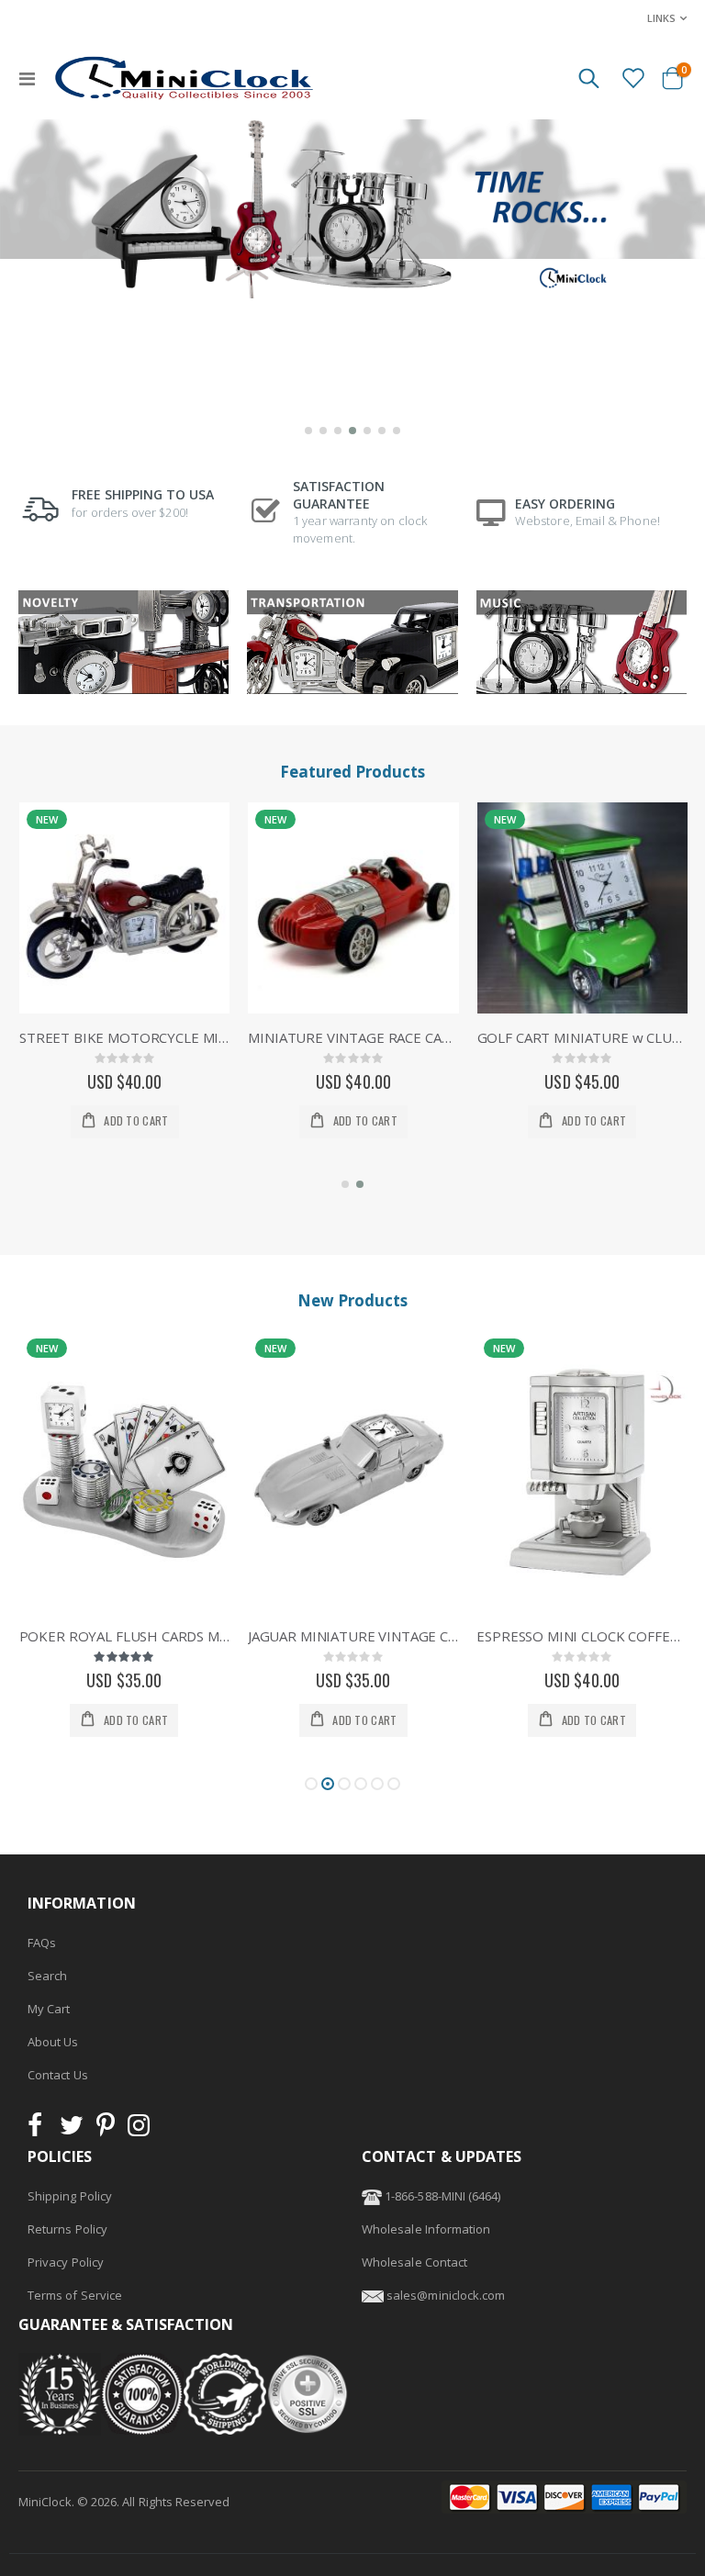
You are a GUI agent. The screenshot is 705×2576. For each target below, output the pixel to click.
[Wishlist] (632, 77)
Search (47, 1976)
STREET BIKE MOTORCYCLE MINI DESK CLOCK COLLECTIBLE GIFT (124, 1037)
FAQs (42, 1943)
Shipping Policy (70, 2196)
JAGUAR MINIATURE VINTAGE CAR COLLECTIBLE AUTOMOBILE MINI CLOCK (353, 1636)
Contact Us (58, 2075)
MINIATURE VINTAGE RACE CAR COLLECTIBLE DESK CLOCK (353, 1037)
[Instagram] (139, 2130)
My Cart (49, 2009)
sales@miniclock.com (446, 2295)
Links (661, 18)
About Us (53, 2042)
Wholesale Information (426, 2229)
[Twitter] (72, 2130)
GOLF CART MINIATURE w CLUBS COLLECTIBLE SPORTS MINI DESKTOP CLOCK (582, 1037)
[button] (308, 431)
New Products (352, 1300)
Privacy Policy (66, 2262)
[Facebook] (40, 2130)
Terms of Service (75, 2295)
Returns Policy (67, 2229)
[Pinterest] (106, 2130)
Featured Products (352, 772)
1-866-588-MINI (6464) (441, 2196)
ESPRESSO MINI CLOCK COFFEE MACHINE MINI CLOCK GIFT (582, 1636)
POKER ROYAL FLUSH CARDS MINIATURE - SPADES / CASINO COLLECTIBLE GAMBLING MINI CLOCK (124, 1636)
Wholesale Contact (414, 2262)
